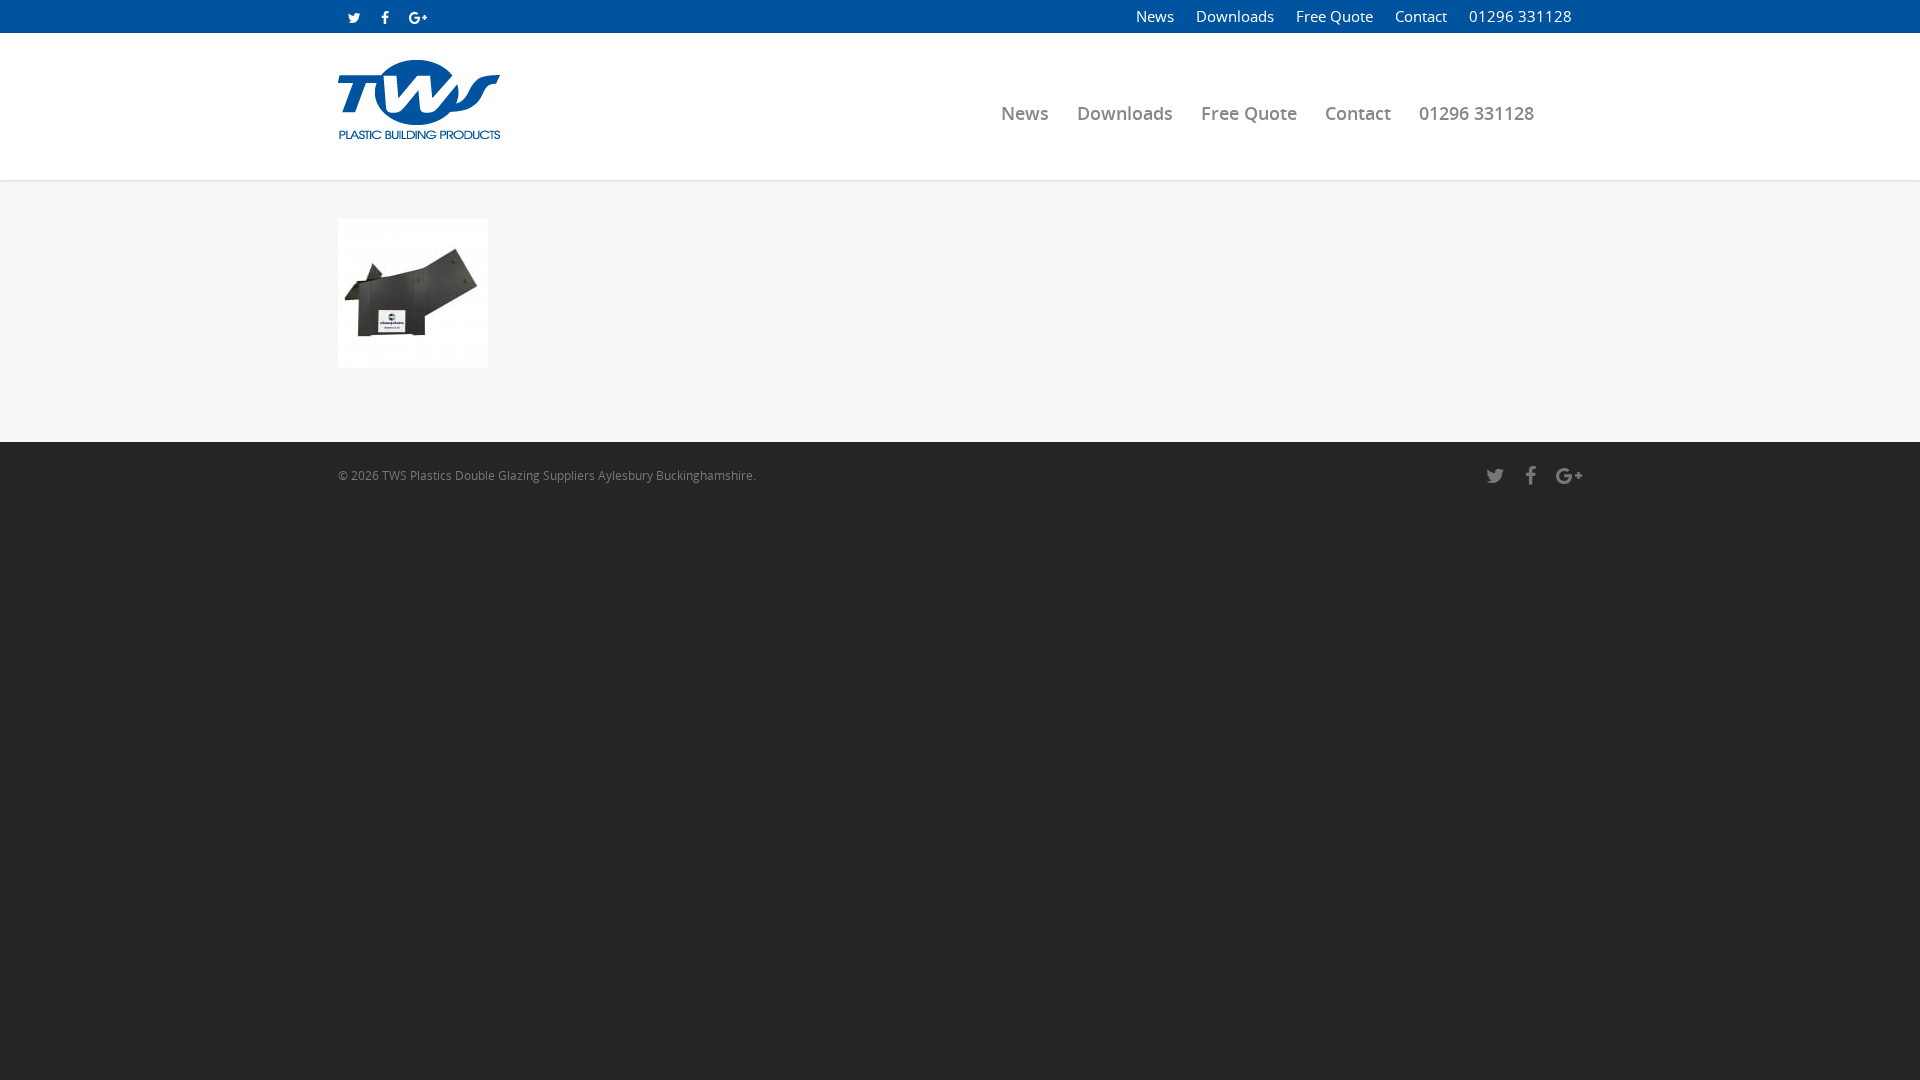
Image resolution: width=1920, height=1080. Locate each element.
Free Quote (1334, 16)
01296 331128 (1520, 16)
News (1155, 16)
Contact (1421, 16)
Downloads (1235, 16)
